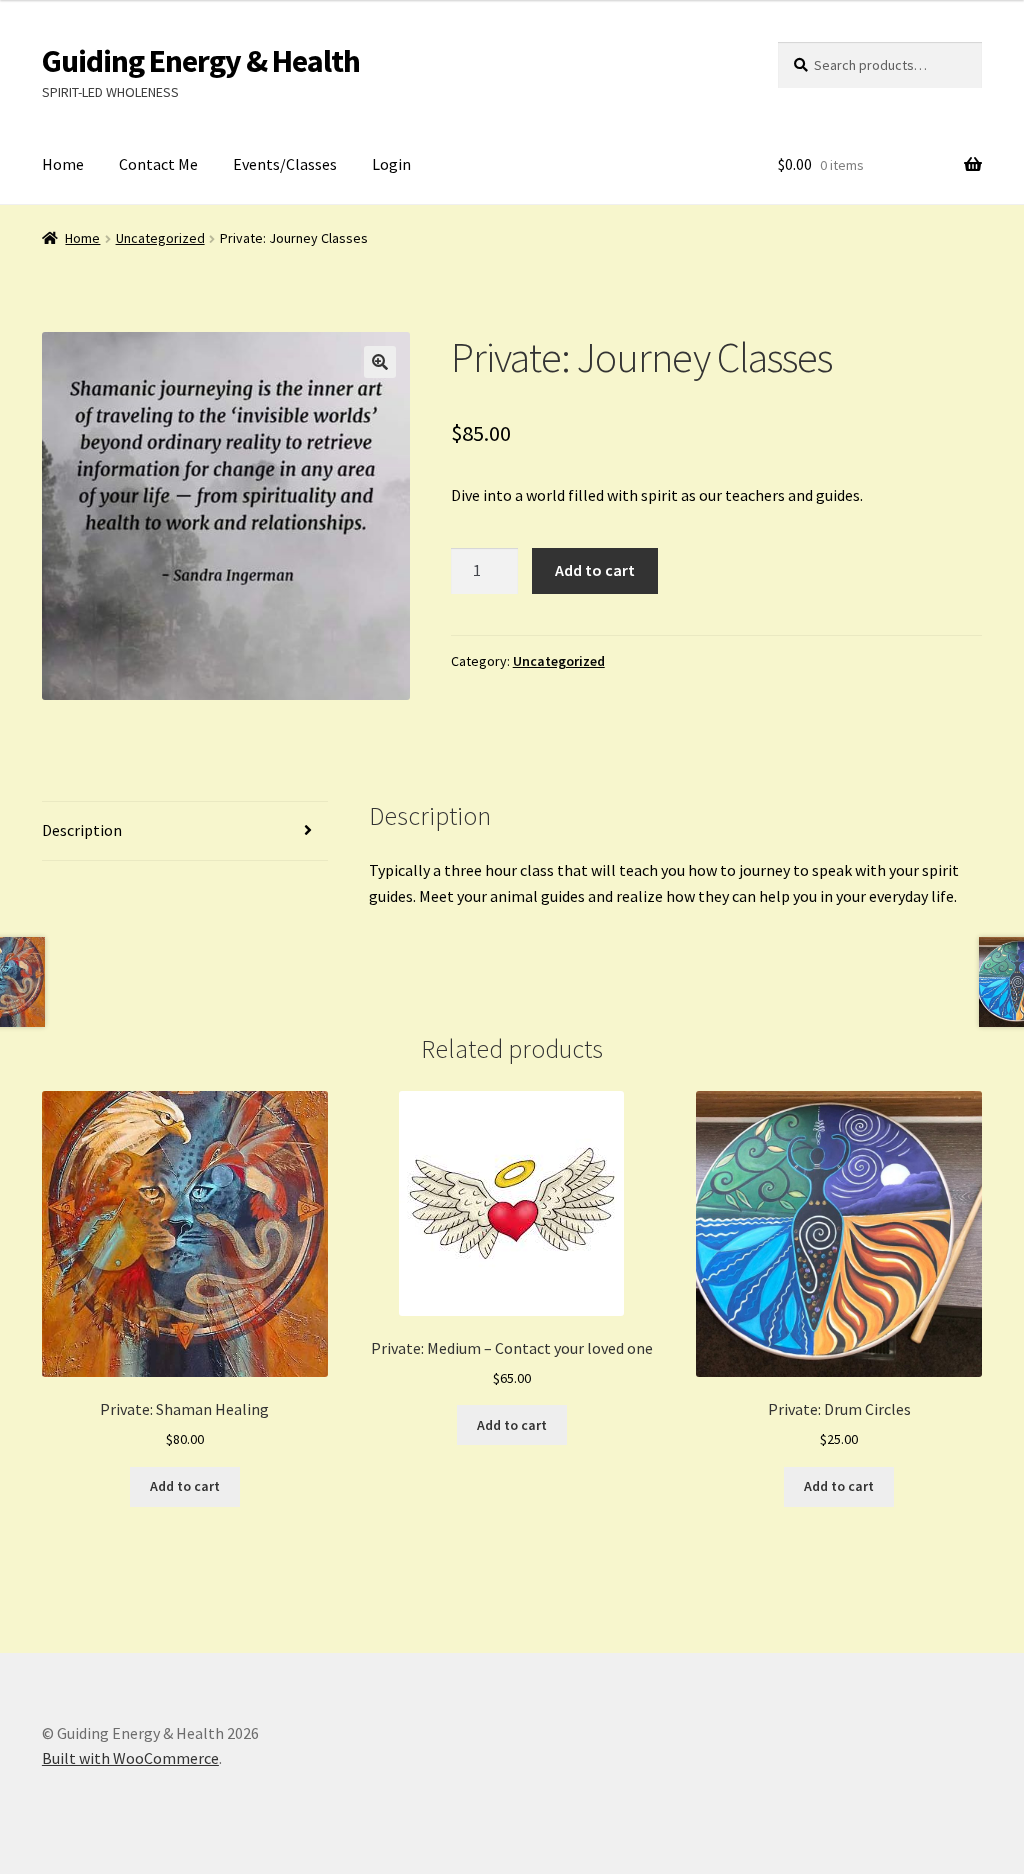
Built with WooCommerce (130, 1758)
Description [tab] (82, 830)
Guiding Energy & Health (201, 61)
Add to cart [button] (185, 1486)
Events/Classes (285, 164)
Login (391, 164)
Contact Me (158, 164)
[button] (380, 362)
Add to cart (595, 570)
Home (63, 164)
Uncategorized (160, 238)
